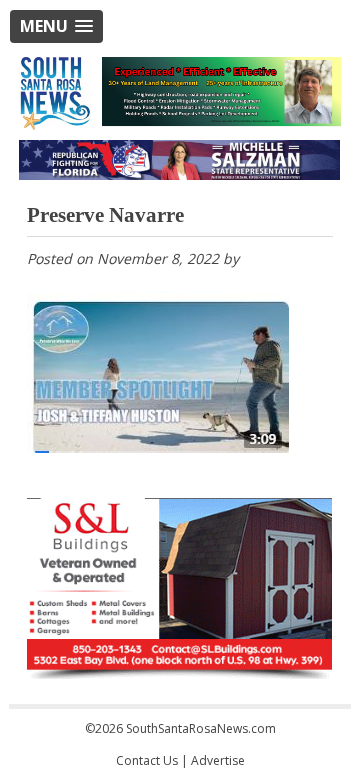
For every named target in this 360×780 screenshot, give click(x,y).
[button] (56, 26)
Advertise (218, 760)
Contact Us (147, 760)
